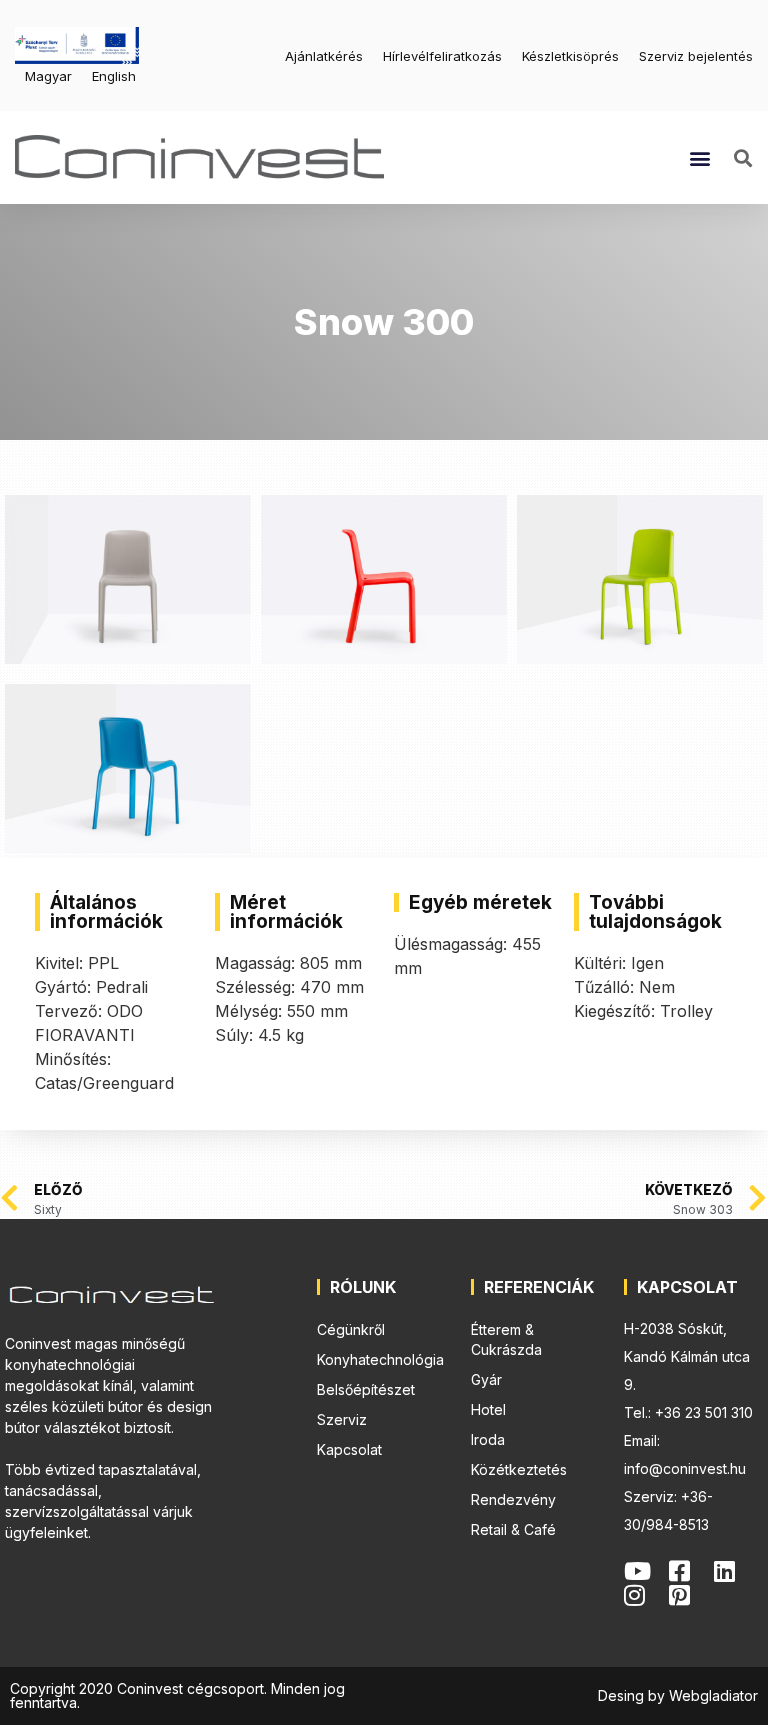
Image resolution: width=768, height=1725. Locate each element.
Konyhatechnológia (380, 1359)
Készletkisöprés (570, 56)
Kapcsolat (349, 1449)
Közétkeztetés (519, 1469)
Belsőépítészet (366, 1389)
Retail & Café (513, 1529)
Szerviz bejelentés (696, 56)
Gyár (486, 1379)
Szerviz (342, 1419)
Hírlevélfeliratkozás (442, 56)
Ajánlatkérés (324, 56)
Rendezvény (513, 1499)
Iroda (488, 1439)
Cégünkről (351, 1329)
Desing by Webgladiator (678, 1695)
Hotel (488, 1409)
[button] (699, 157)
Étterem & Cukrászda (506, 1339)
